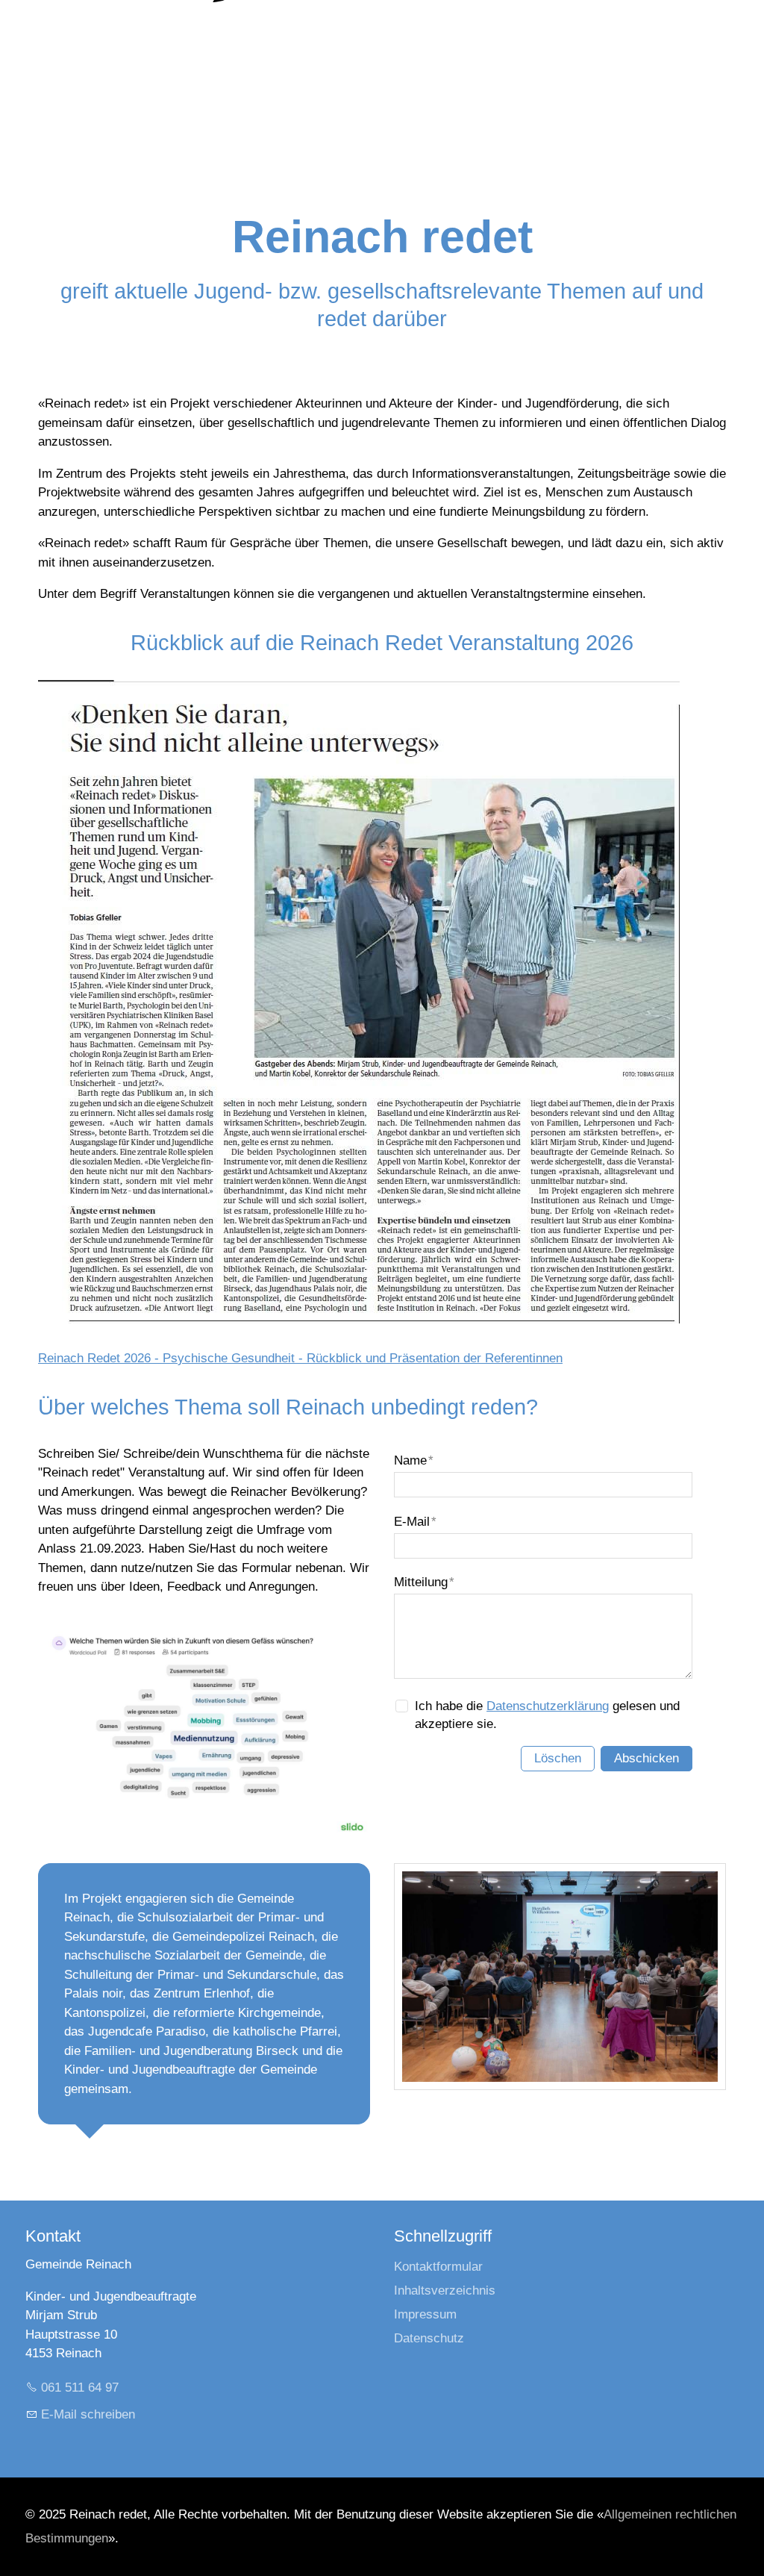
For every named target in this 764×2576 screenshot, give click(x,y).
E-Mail (415, 1522)
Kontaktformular (438, 2267)
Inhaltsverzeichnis (445, 2290)
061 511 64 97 (80, 2388)
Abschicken (646, 1758)
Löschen (558, 1758)
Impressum (425, 2314)
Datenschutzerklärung (548, 1706)
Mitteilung (424, 1582)
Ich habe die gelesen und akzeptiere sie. (547, 1715)
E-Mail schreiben (88, 2414)
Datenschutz (429, 2338)
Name (414, 1460)
